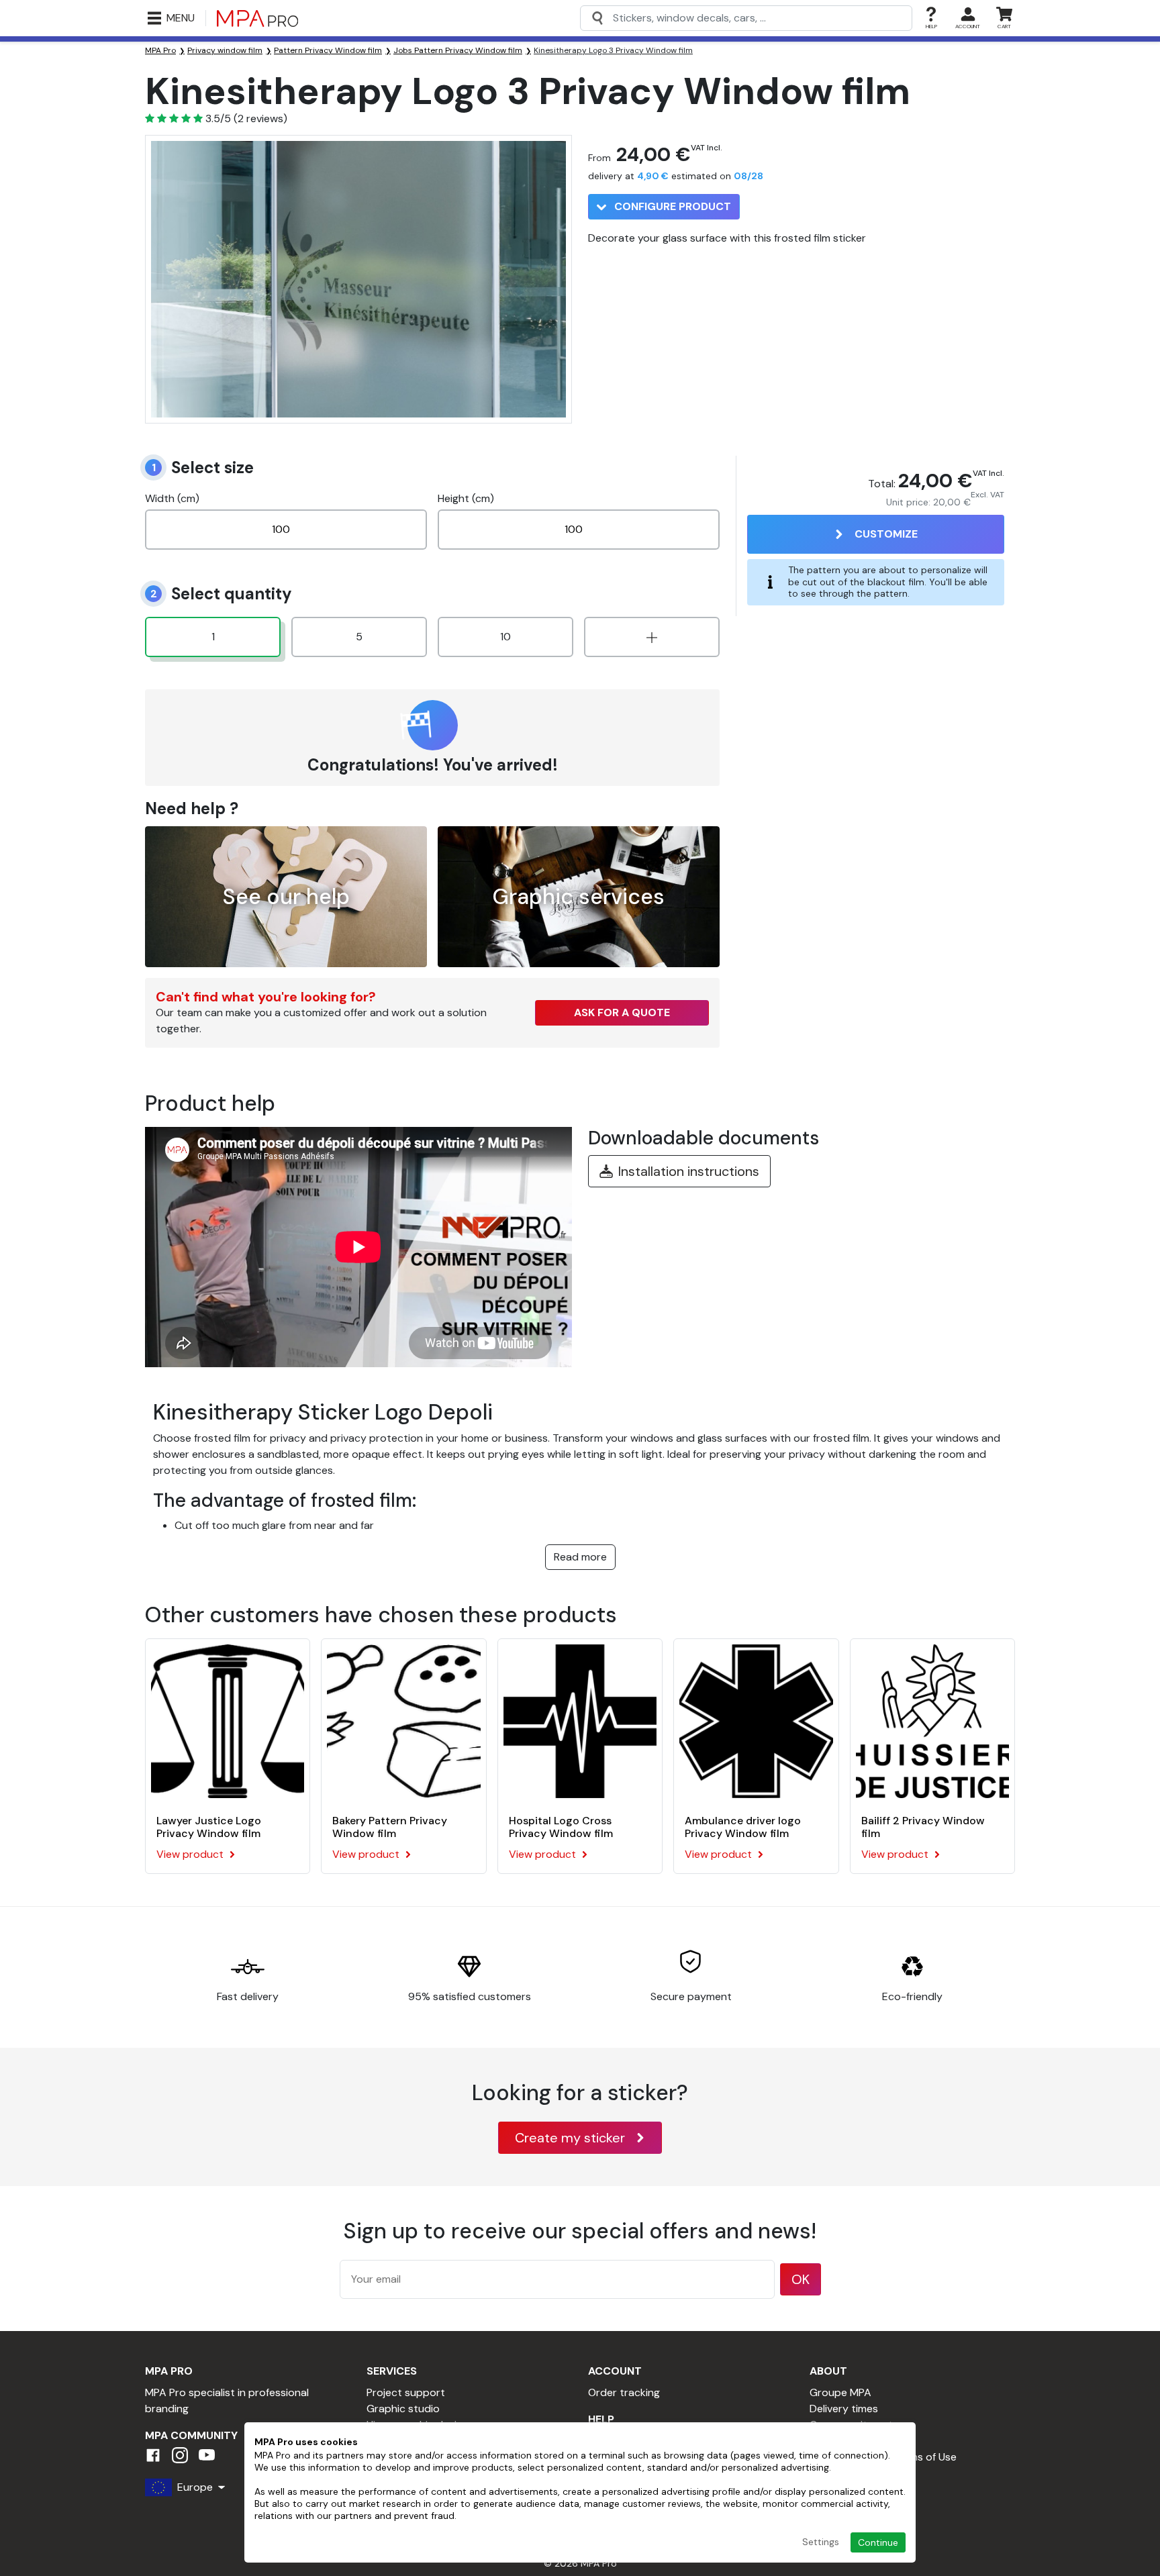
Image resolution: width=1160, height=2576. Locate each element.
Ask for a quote (622, 1012)
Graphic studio (403, 2409)
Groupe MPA (840, 2392)
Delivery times (844, 2409)
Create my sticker (570, 2138)
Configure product (671, 206)
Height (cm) (466, 498)
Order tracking (624, 2392)
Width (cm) (172, 498)
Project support (406, 2392)
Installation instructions (689, 1171)
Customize (886, 534)
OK (801, 2279)
